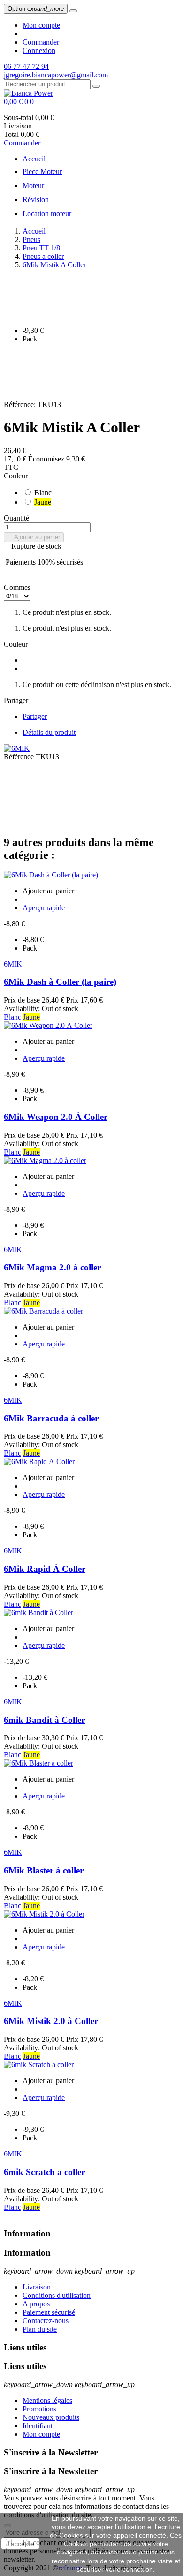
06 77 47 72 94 (26, 66)
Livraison (37, 2287)
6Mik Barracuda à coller (51, 1418)
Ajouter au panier (34, 537)
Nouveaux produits (51, 2417)
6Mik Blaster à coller (44, 1870)
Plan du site (40, 2329)
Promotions (39, 2409)
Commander (41, 42)
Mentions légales (47, 2400)
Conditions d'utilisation (57, 2295)
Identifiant (38, 2426)
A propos (36, 2304)
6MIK (13, 964)
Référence (20, 757)
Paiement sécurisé (49, 2312)
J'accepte (20, 2544)
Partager (35, 716)
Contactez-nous (46, 2321)
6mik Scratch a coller (44, 2172)
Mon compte (41, 25)
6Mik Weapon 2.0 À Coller (56, 1117)
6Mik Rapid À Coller (45, 1569)
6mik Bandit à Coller (44, 1720)
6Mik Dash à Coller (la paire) (60, 982)
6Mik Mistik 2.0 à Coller (51, 2021)
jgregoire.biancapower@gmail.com (56, 75)
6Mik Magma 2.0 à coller (52, 1267)
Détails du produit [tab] (49, 732)
